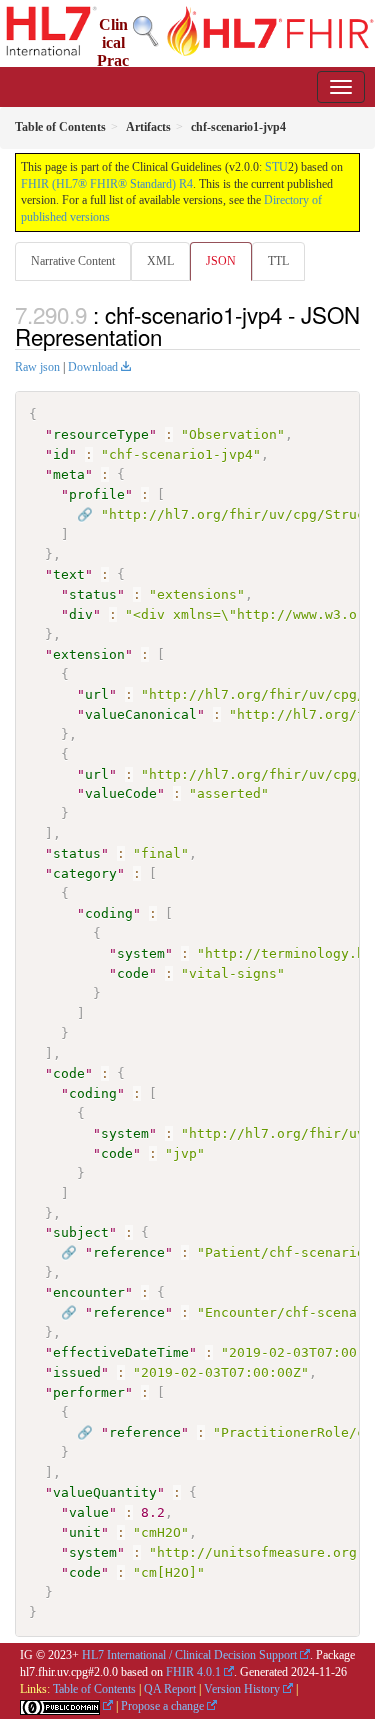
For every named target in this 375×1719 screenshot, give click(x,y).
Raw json (37, 367)
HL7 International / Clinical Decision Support (189, 1655)
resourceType (101, 434)
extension (89, 654)
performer (89, 1392)
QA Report (170, 1689)
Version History (242, 1689)
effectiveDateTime (121, 1352)
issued (77, 1372)
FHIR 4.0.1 (193, 1672)
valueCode (121, 793)
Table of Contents (94, 1689)
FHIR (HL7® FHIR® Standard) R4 (107, 184)
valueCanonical (141, 714)
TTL (278, 261)
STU (276, 167)
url (97, 694)
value (89, 1512)
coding (109, 913)
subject (81, 1232)
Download (93, 367)
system (141, 953)
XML (160, 261)
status (93, 594)
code (133, 973)
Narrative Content (73, 261)
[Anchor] (173, 336)
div (81, 614)
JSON (221, 261)
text (69, 574)
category (85, 873)
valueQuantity (105, 1492)
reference (129, 1252)
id (61, 454)
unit (85, 1532)
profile (97, 494)
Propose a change (162, 1706)
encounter (89, 1292)
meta (69, 474)
